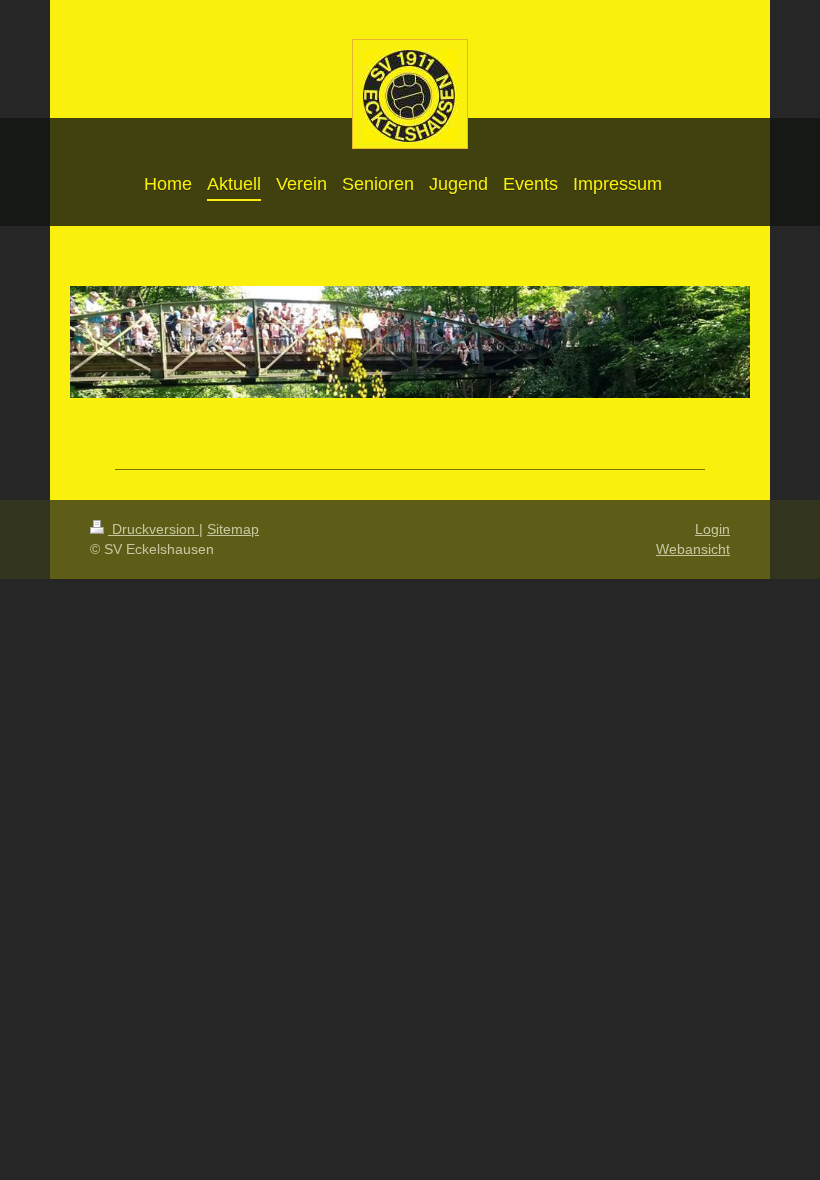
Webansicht (693, 549)
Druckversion (153, 529)
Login (712, 529)
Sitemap (233, 529)
